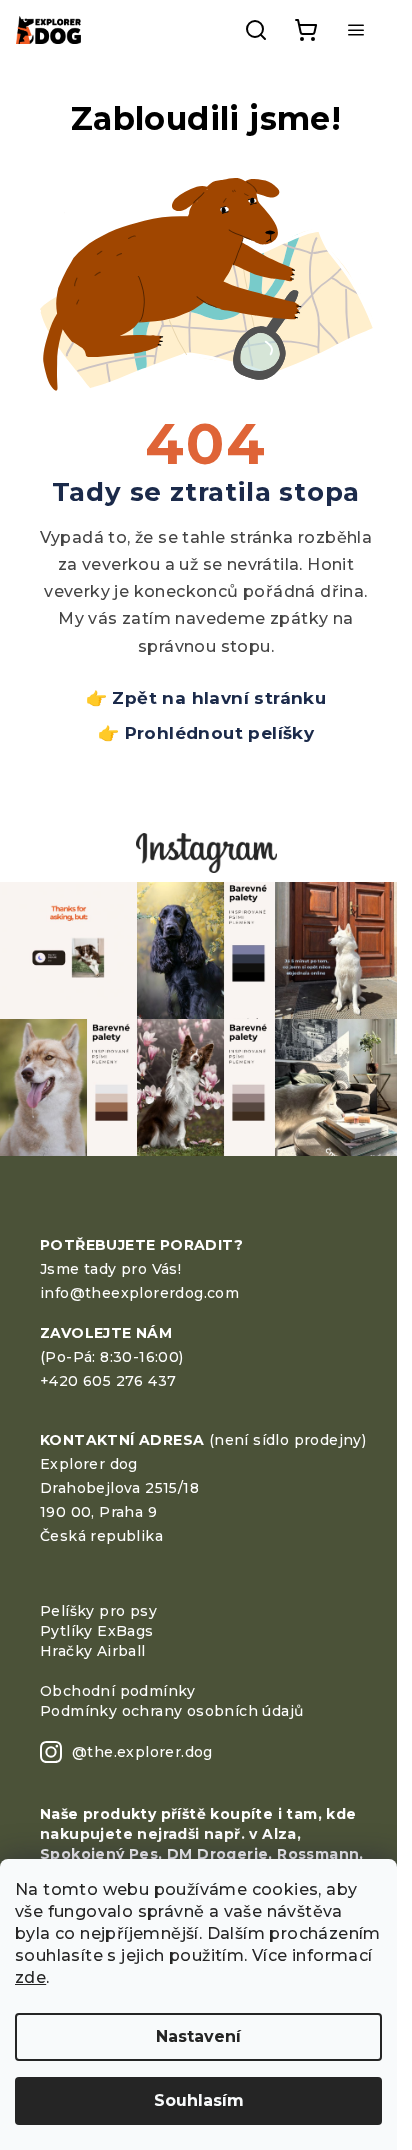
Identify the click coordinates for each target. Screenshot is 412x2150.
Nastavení (198, 2036)
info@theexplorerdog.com (139, 1293)
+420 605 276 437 (108, 1381)
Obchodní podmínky (118, 1691)
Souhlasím (199, 2100)
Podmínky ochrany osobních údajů (171, 1711)
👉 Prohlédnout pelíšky (206, 733)
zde (30, 1977)
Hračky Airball (93, 1651)
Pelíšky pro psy (98, 1611)
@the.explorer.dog (142, 1752)
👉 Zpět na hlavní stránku (206, 698)
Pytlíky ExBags (97, 1631)
